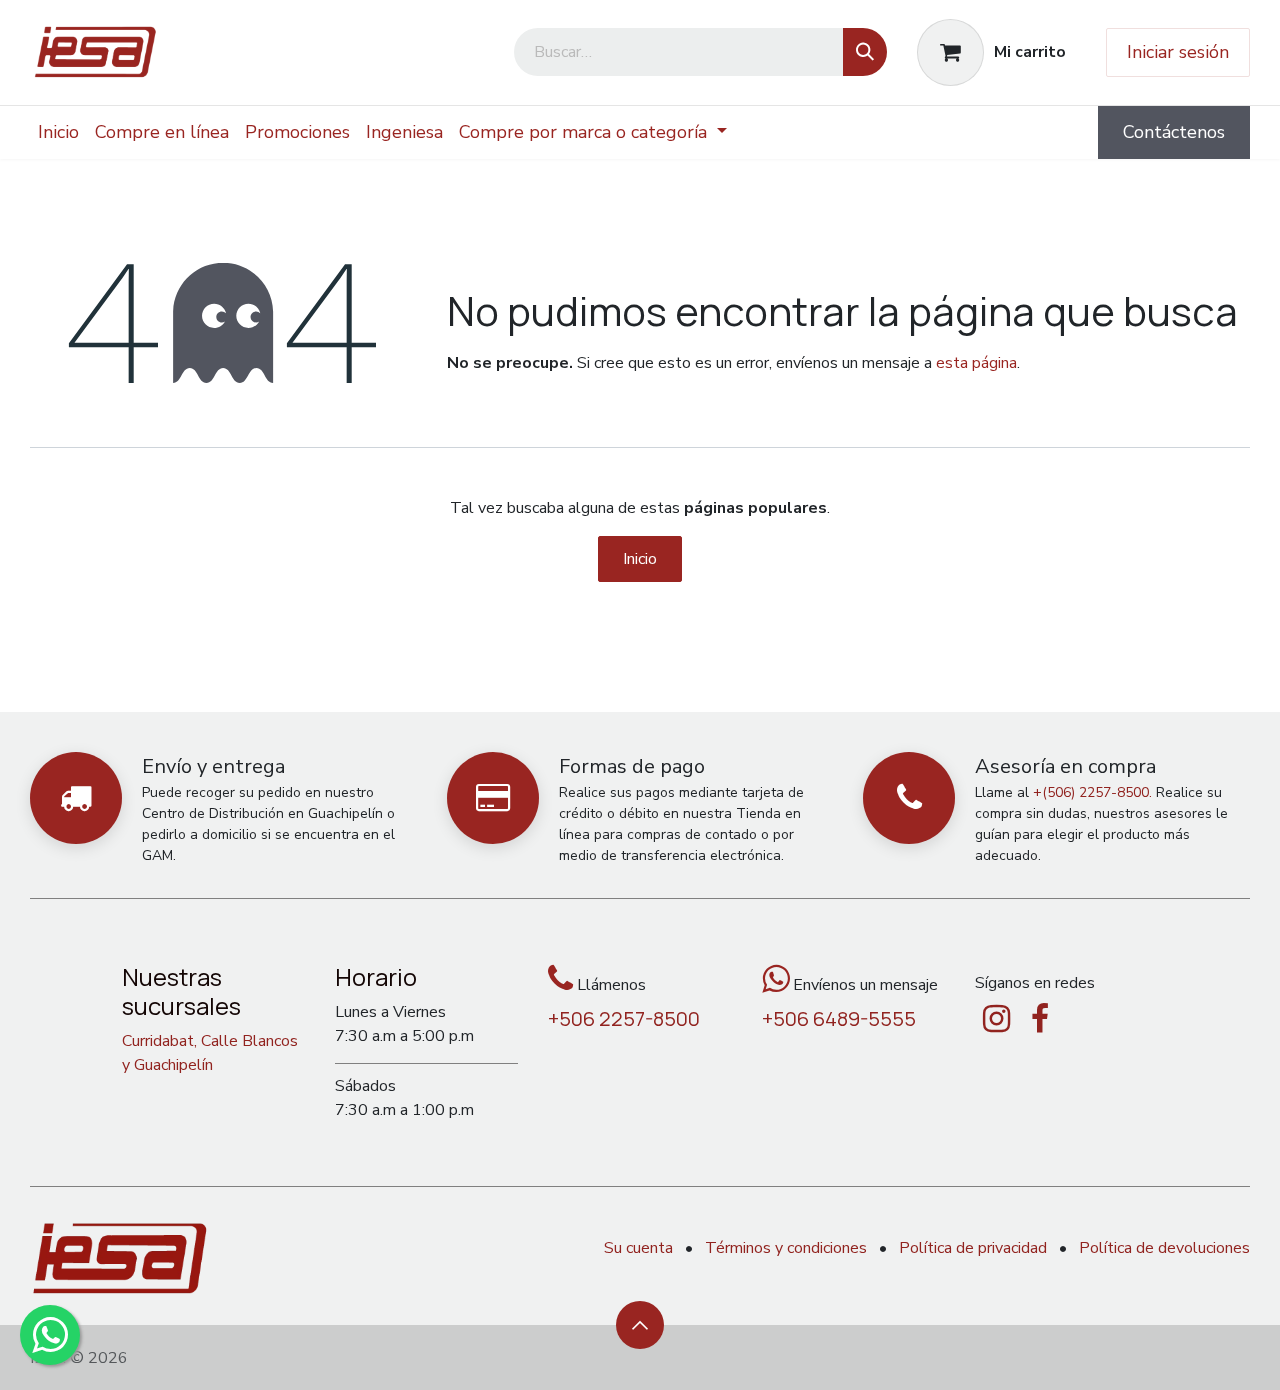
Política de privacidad (973, 1248)
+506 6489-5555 (839, 1018)
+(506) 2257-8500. (1092, 792)
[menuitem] (58, 132)
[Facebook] (1040, 1019)
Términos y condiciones (786, 1248)
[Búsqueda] (865, 52)
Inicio (640, 559)
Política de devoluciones (1164, 1248)
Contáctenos (1174, 132)
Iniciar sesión (1178, 52)
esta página (976, 363)
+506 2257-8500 (624, 1018)
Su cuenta (638, 1248)
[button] (640, 1325)
